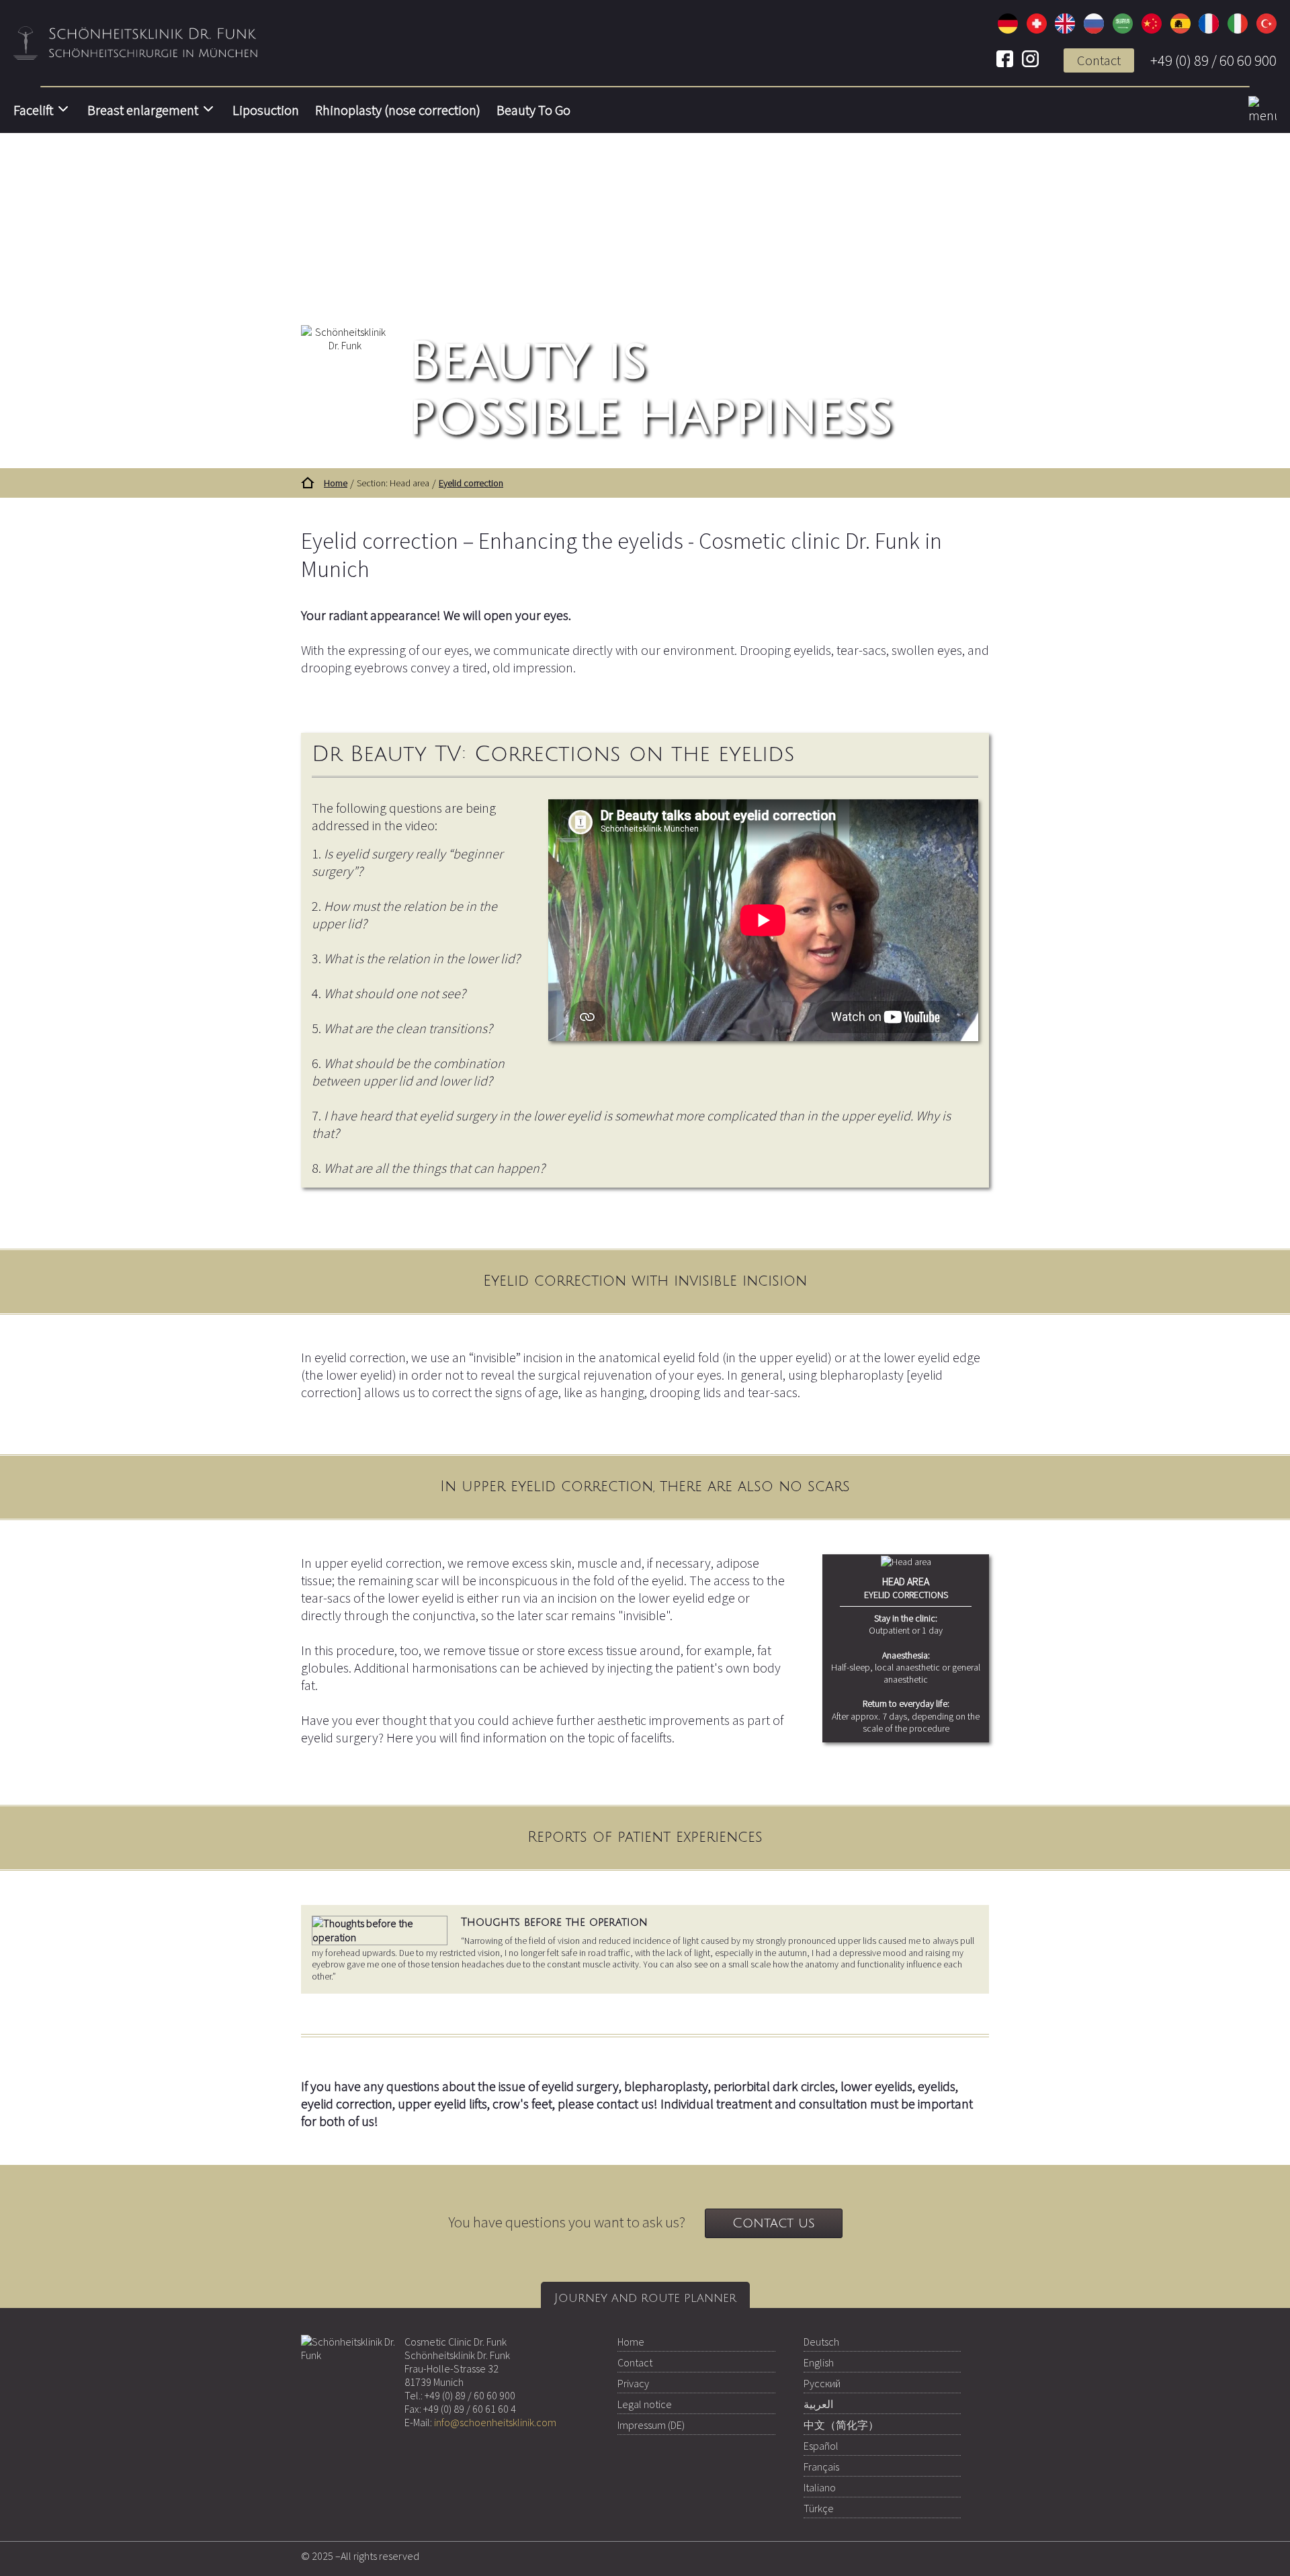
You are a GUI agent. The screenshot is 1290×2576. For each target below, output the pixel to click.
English (819, 2362)
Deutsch (821, 2342)
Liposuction (266, 110)
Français (821, 2467)
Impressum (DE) (651, 2425)
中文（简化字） (841, 2425)
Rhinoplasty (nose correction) (398, 110)
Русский (822, 2383)
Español (821, 2446)
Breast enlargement (143, 110)
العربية (818, 2404)
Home (631, 2342)
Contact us (774, 2223)
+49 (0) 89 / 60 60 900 (1213, 60)
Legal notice (645, 2404)
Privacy (633, 2383)
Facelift (33, 110)
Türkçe (819, 2508)
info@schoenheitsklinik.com (495, 2422)
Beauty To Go (533, 110)
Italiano (820, 2487)
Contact (1099, 60)
